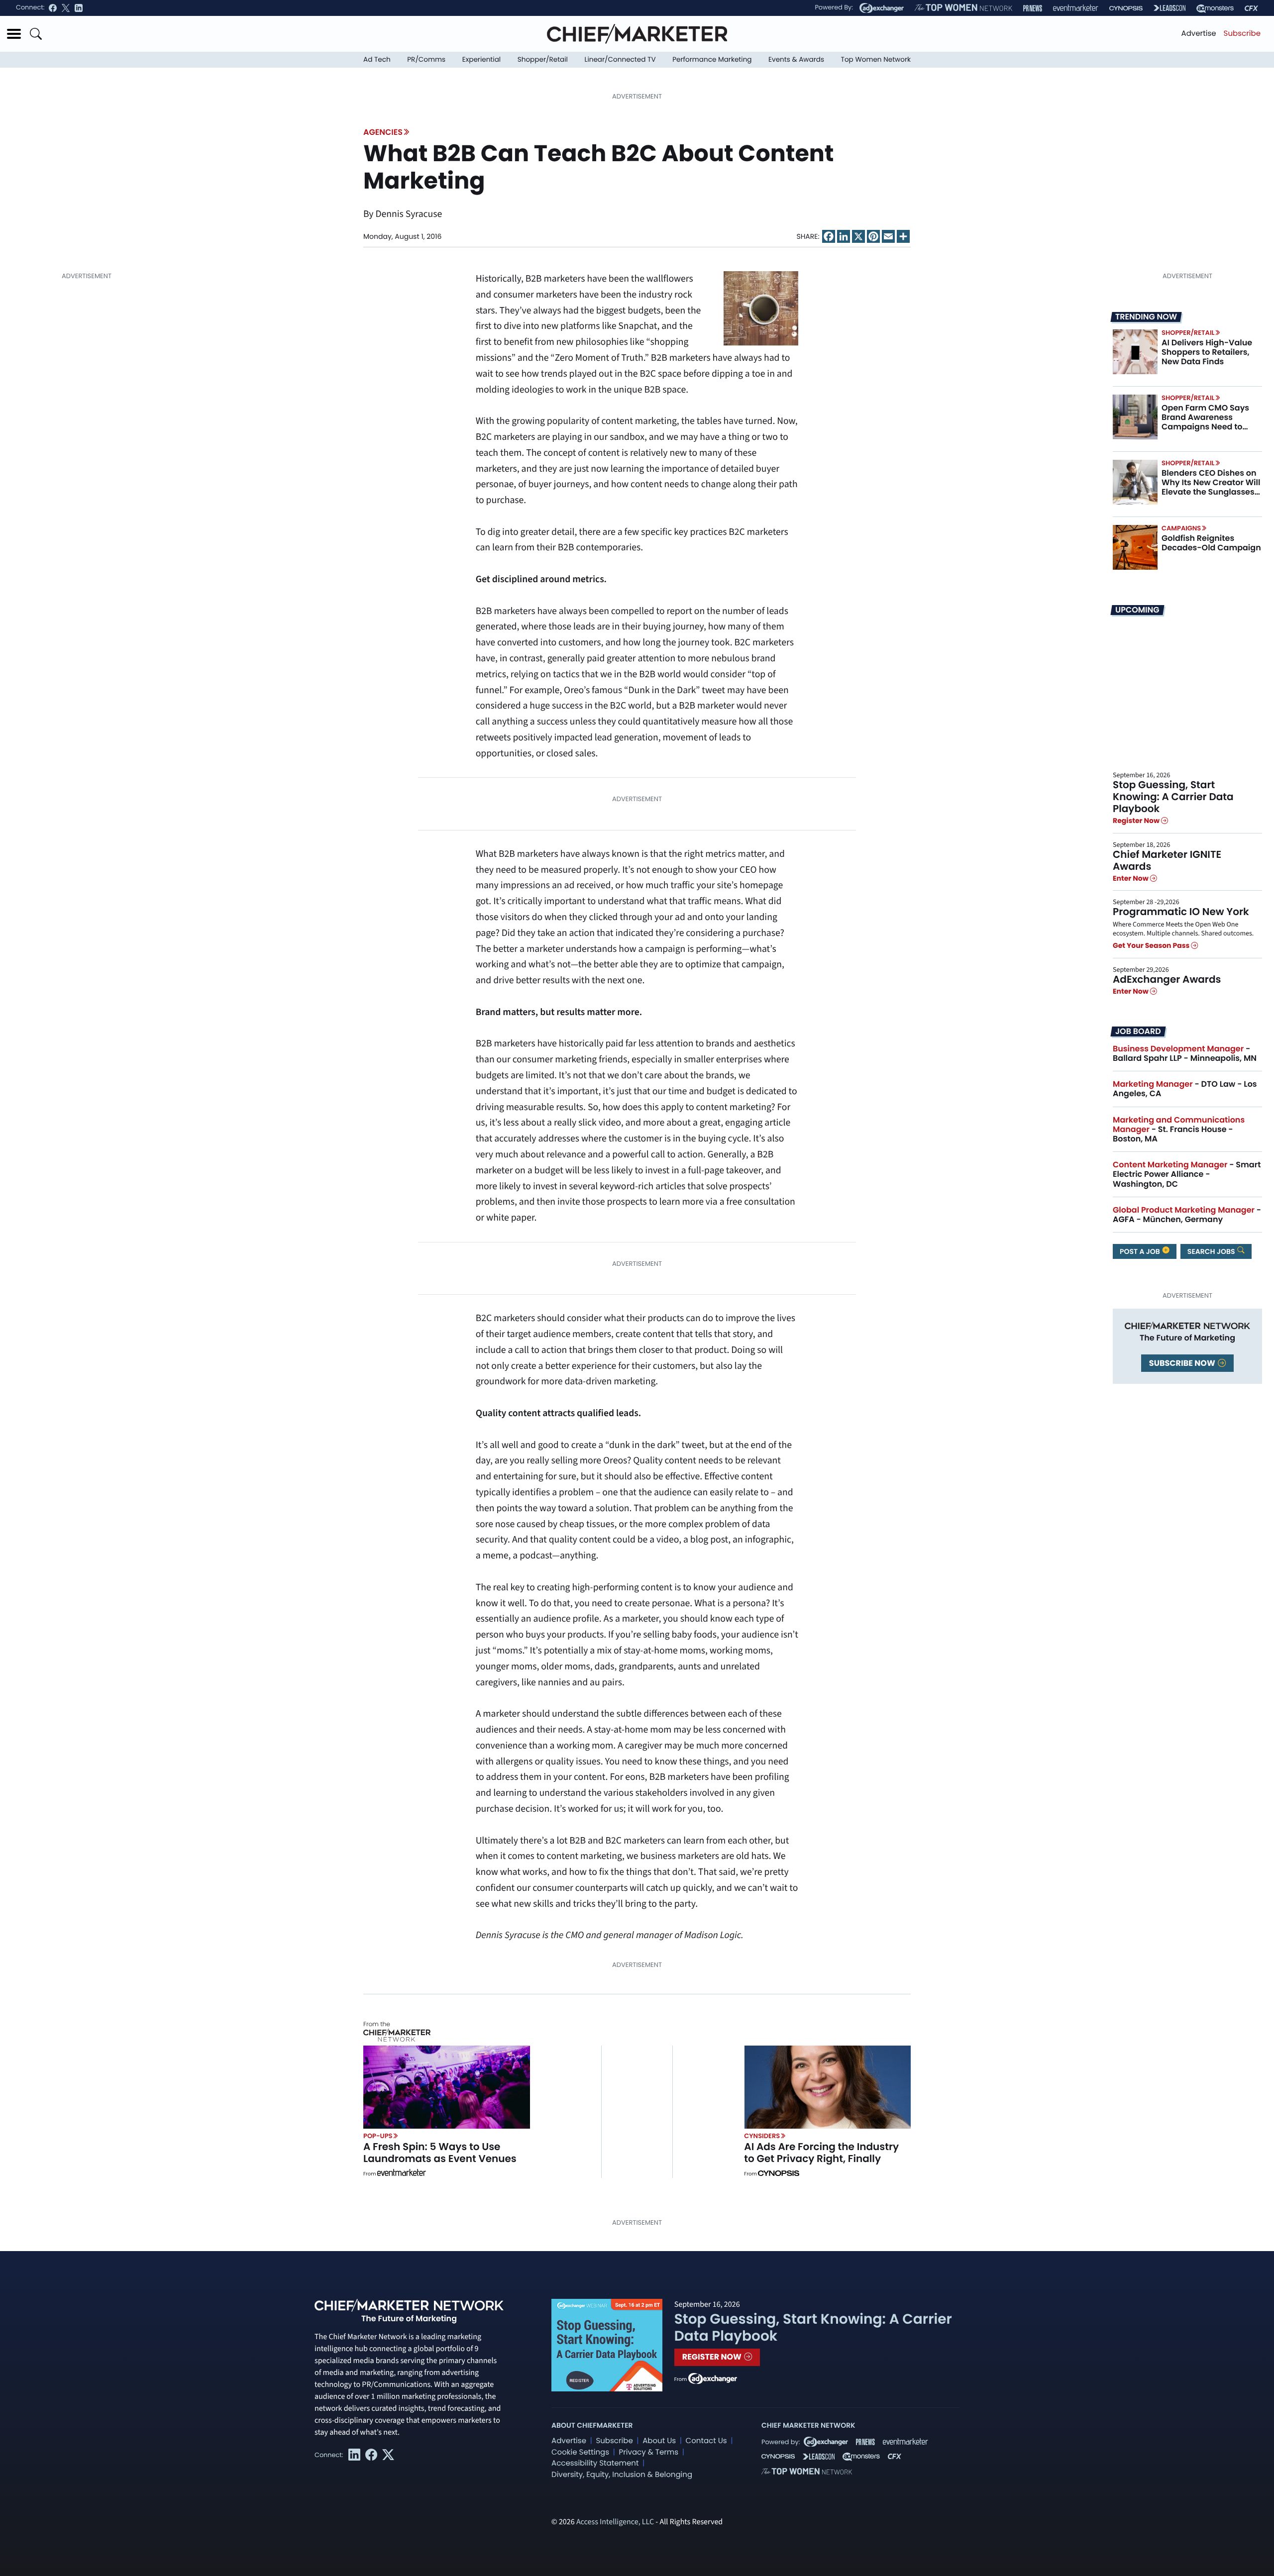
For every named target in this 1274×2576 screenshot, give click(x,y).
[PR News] (1033, 8)
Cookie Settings (580, 2452)
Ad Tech (377, 59)
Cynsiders (762, 2136)
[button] (14, 34)
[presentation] (1135, 352)
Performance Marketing (712, 59)
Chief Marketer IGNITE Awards (1167, 860)
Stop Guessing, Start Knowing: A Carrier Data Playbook (1173, 797)
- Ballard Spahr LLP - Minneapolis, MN (1185, 1053)
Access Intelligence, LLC (615, 2522)
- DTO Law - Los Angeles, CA (1185, 1089)
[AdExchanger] (882, 8)
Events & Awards (796, 59)
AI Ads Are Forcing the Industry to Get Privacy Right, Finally (821, 2153)
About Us (659, 2441)
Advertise (1199, 34)
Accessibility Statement (595, 2463)
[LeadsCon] (1169, 8)
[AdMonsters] (1215, 8)
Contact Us (706, 2441)
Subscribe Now (1183, 1363)
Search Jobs (1212, 1251)
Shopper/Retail (543, 59)
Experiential (481, 59)
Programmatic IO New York (1181, 912)
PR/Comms (426, 59)
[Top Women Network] (963, 8)
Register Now (1137, 821)
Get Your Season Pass (1152, 946)
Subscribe (1242, 34)
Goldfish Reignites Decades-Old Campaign (1211, 543)
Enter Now (1131, 878)
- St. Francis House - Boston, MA (1179, 1129)
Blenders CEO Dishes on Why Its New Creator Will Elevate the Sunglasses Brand (1211, 487)
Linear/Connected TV (620, 59)
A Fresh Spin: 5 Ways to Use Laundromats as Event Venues (440, 2153)
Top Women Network (876, 59)
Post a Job (1141, 1251)
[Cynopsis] (1126, 8)
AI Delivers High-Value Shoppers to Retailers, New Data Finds (1207, 352)
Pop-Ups (378, 2136)
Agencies (383, 132)
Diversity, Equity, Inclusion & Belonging (622, 2475)
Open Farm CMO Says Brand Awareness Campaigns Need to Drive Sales (1205, 422)
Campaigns (1181, 528)
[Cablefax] (1251, 8)
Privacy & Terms (648, 2452)
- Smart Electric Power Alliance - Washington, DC (1187, 1174)
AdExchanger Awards (1167, 979)
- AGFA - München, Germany (1187, 1215)
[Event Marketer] (1076, 8)
